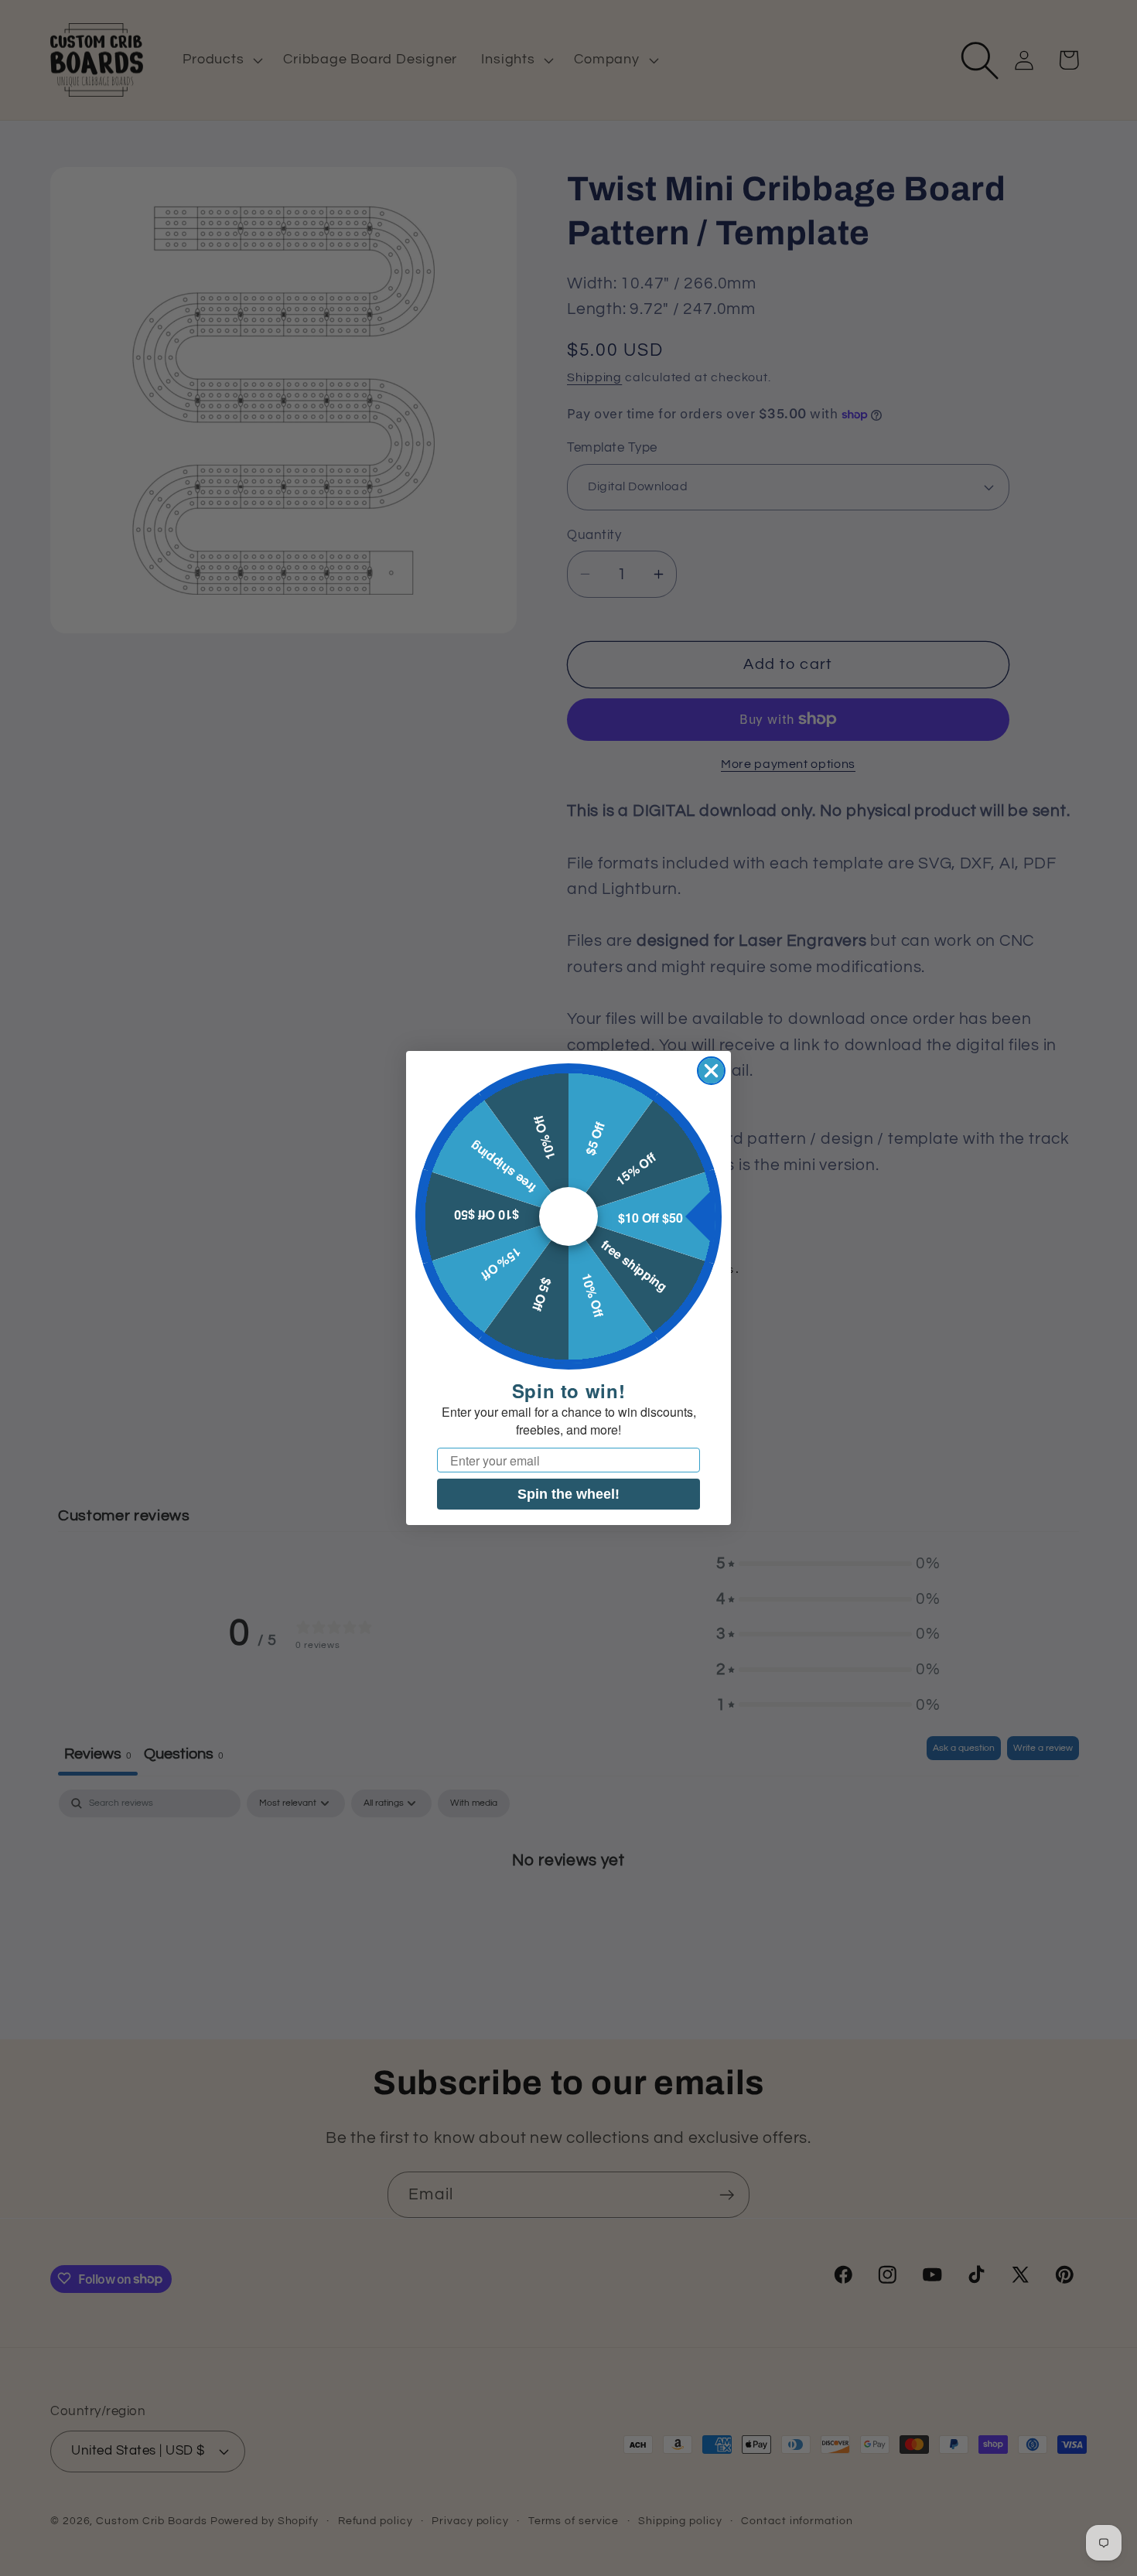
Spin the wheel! (568, 1494)
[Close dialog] (711, 1071)
